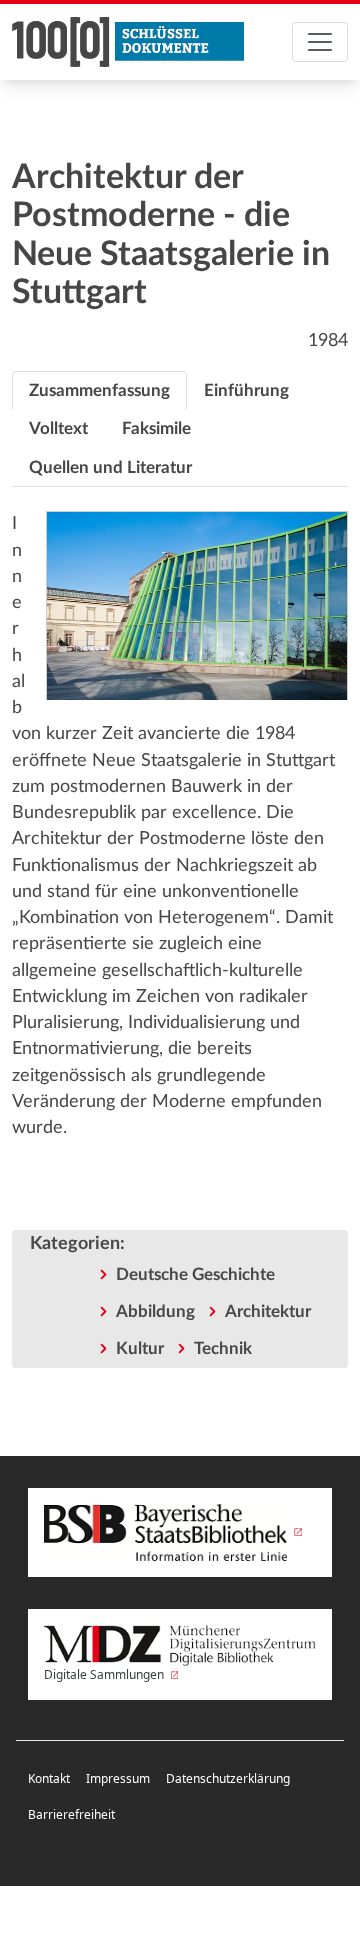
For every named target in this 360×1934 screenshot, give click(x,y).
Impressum (118, 1778)
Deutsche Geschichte (195, 1274)
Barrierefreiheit (71, 1814)
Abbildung (155, 1311)
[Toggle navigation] (320, 42)
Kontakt (49, 1778)
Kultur (140, 1348)
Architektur (268, 1311)
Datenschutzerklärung (228, 1778)
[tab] (99, 391)
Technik (223, 1348)
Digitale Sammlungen (105, 1674)
